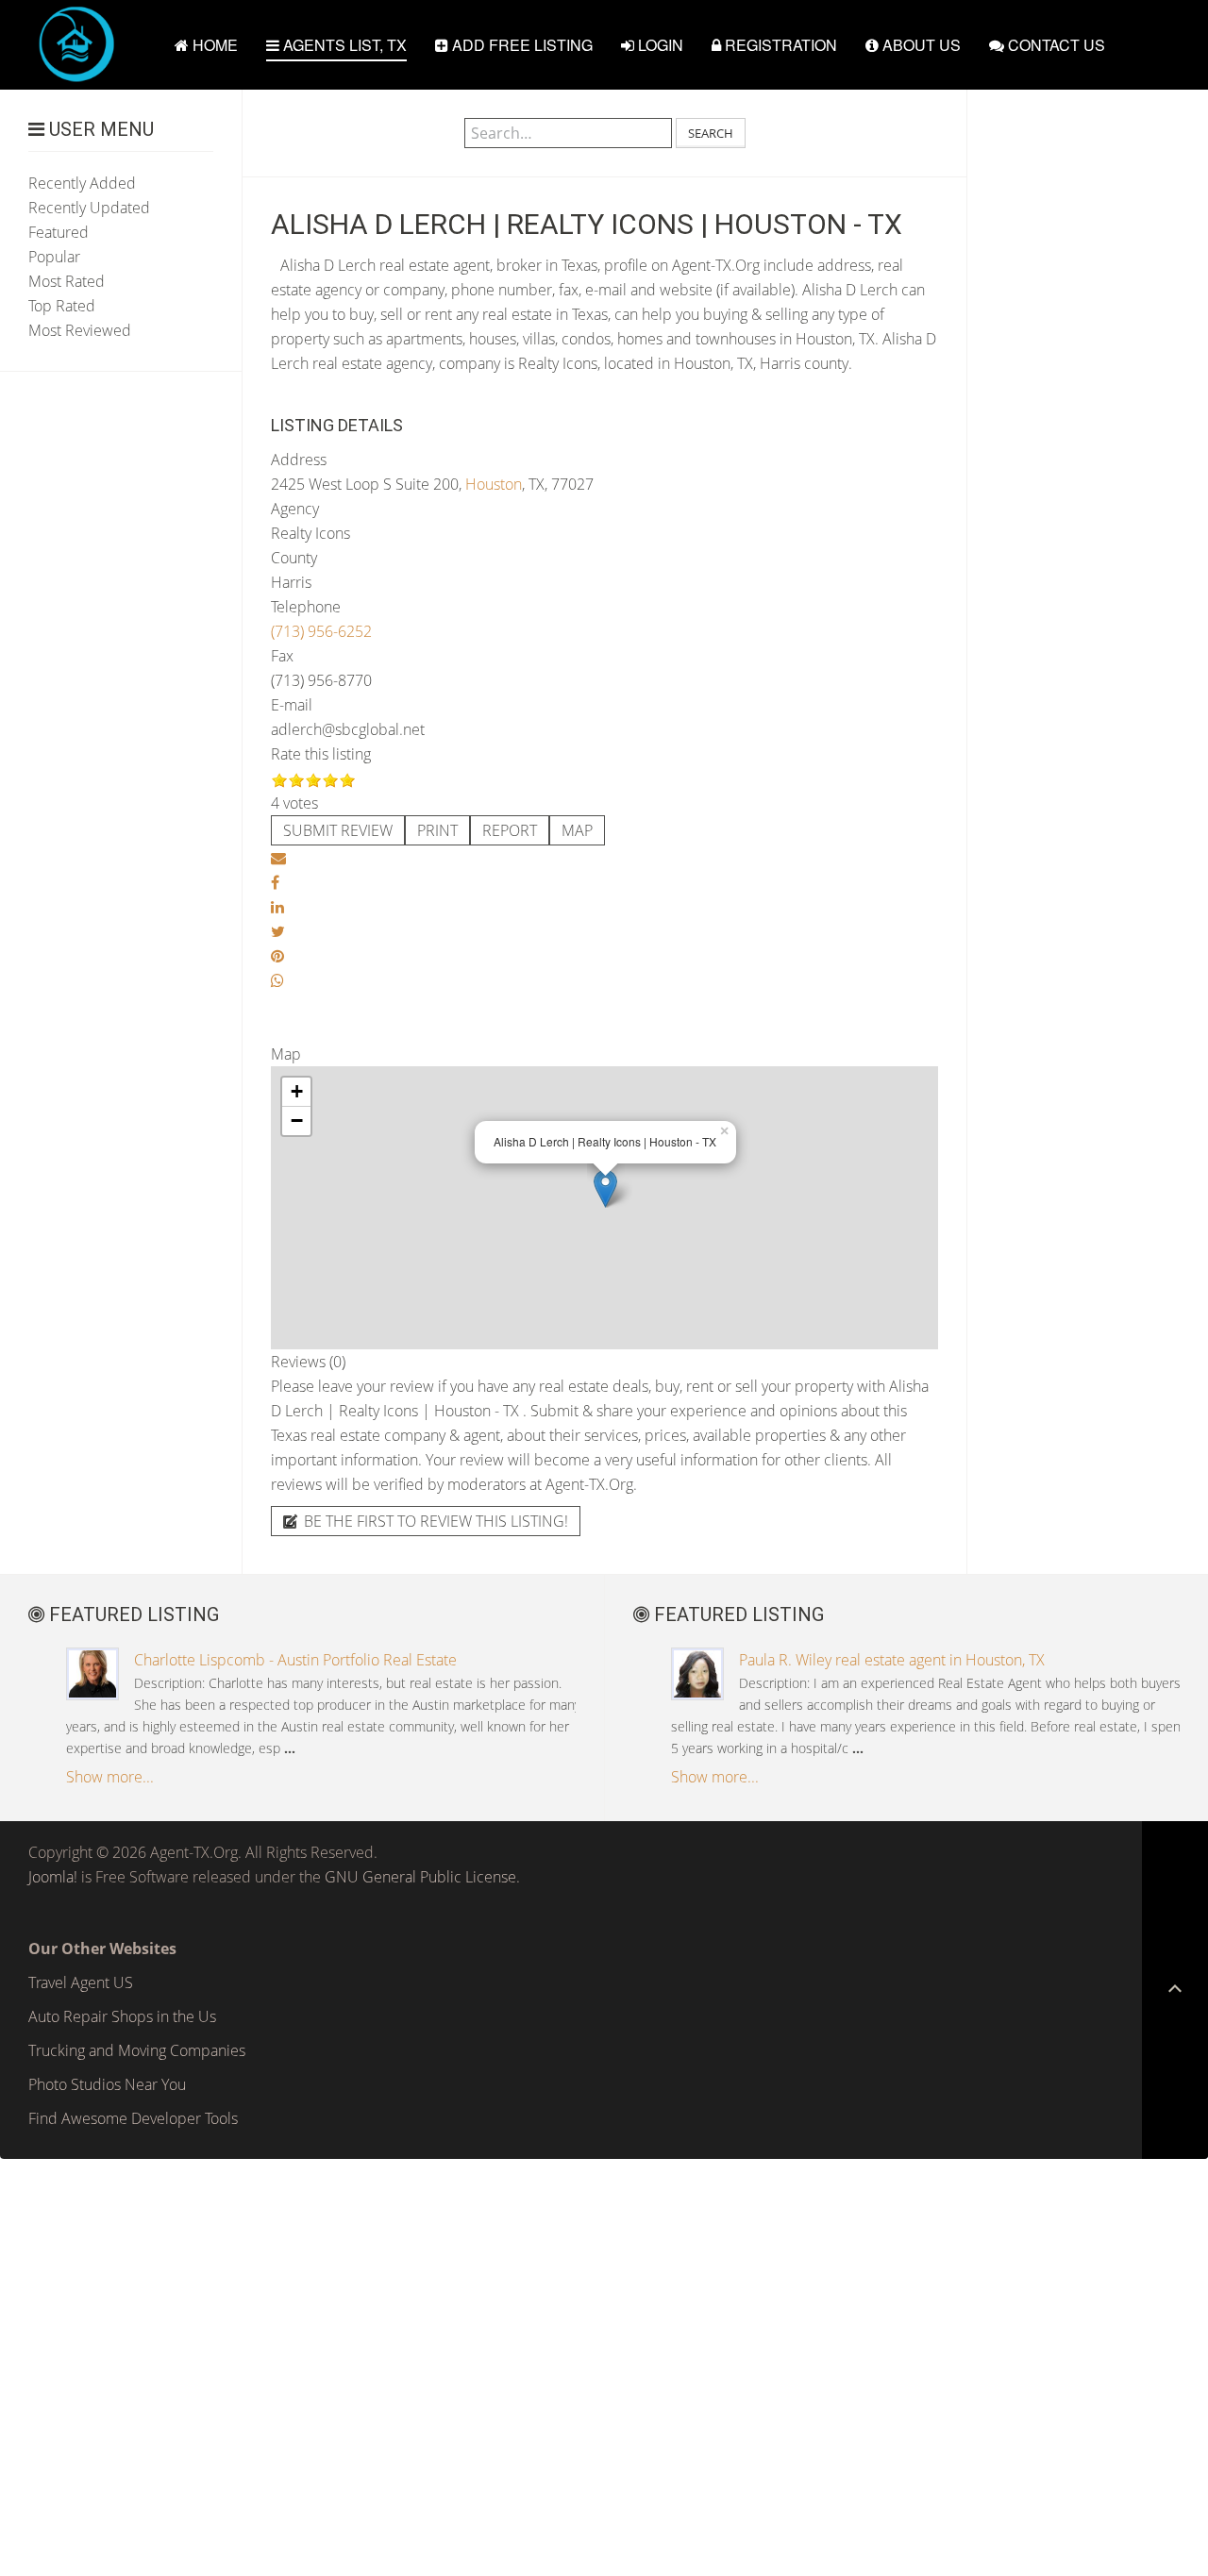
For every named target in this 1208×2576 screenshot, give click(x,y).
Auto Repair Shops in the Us (122, 2016)
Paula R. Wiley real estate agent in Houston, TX (892, 1660)
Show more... (110, 1777)
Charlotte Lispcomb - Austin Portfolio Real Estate (295, 1660)
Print (437, 830)
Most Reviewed (80, 330)
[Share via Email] (278, 858)
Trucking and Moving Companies (137, 2050)
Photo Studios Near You (107, 2084)
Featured (59, 232)
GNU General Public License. (422, 1877)
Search (711, 133)
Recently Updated (89, 208)
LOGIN (659, 45)
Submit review (338, 830)
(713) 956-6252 (321, 631)
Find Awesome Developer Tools (133, 2118)
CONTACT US (1055, 45)
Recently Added (82, 183)
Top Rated (62, 306)
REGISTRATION (779, 45)
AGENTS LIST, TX (343, 45)
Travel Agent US (81, 1982)
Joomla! (53, 1877)
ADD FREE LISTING (520, 45)
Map (577, 830)
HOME (213, 45)
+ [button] (297, 1091)
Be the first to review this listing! (434, 1521)
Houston (494, 484)
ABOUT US (920, 45)
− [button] (297, 1121)
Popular (54, 257)
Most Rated (67, 281)
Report (510, 830)
